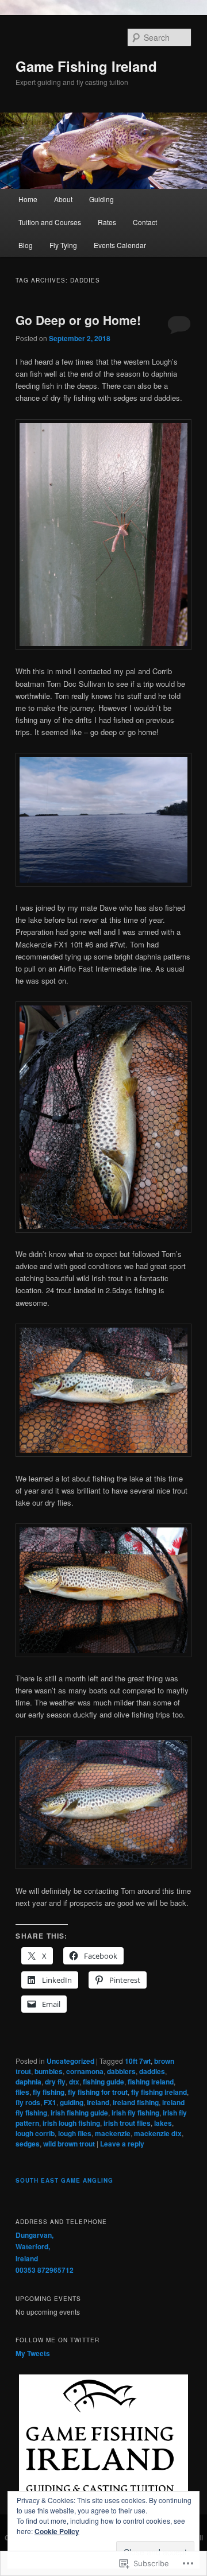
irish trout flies (127, 2123)
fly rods (28, 2102)
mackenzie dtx (158, 2133)
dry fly (55, 2082)
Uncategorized (70, 2061)
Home (28, 199)
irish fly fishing (135, 2113)
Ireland (98, 2102)
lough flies (75, 2133)
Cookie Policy (57, 2531)
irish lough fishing (71, 2123)
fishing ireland (151, 2082)
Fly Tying (63, 245)
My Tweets (33, 2353)
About (63, 199)
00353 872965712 (45, 2270)
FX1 (50, 2102)
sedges (28, 2144)
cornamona (85, 2071)
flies (22, 2092)
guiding (72, 2102)
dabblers (121, 2071)
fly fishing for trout (98, 2092)
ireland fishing (136, 2102)
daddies (152, 2071)
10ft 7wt (138, 2061)
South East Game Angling (64, 2180)
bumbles (49, 2071)
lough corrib (35, 2133)
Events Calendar (120, 245)
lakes (163, 2123)
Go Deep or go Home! (78, 320)
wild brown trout (69, 2144)
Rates (107, 222)
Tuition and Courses (50, 222)
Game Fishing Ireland (86, 66)
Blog (26, 245)
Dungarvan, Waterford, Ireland (34, 2247)
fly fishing (49, 2092)
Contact (145, 222)
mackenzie (113, 2133)
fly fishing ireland (159, 2092)
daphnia (28, 2082)
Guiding (101, 199)
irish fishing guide (79, 2113)
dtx (74, 2082)
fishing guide (103, 2082)
